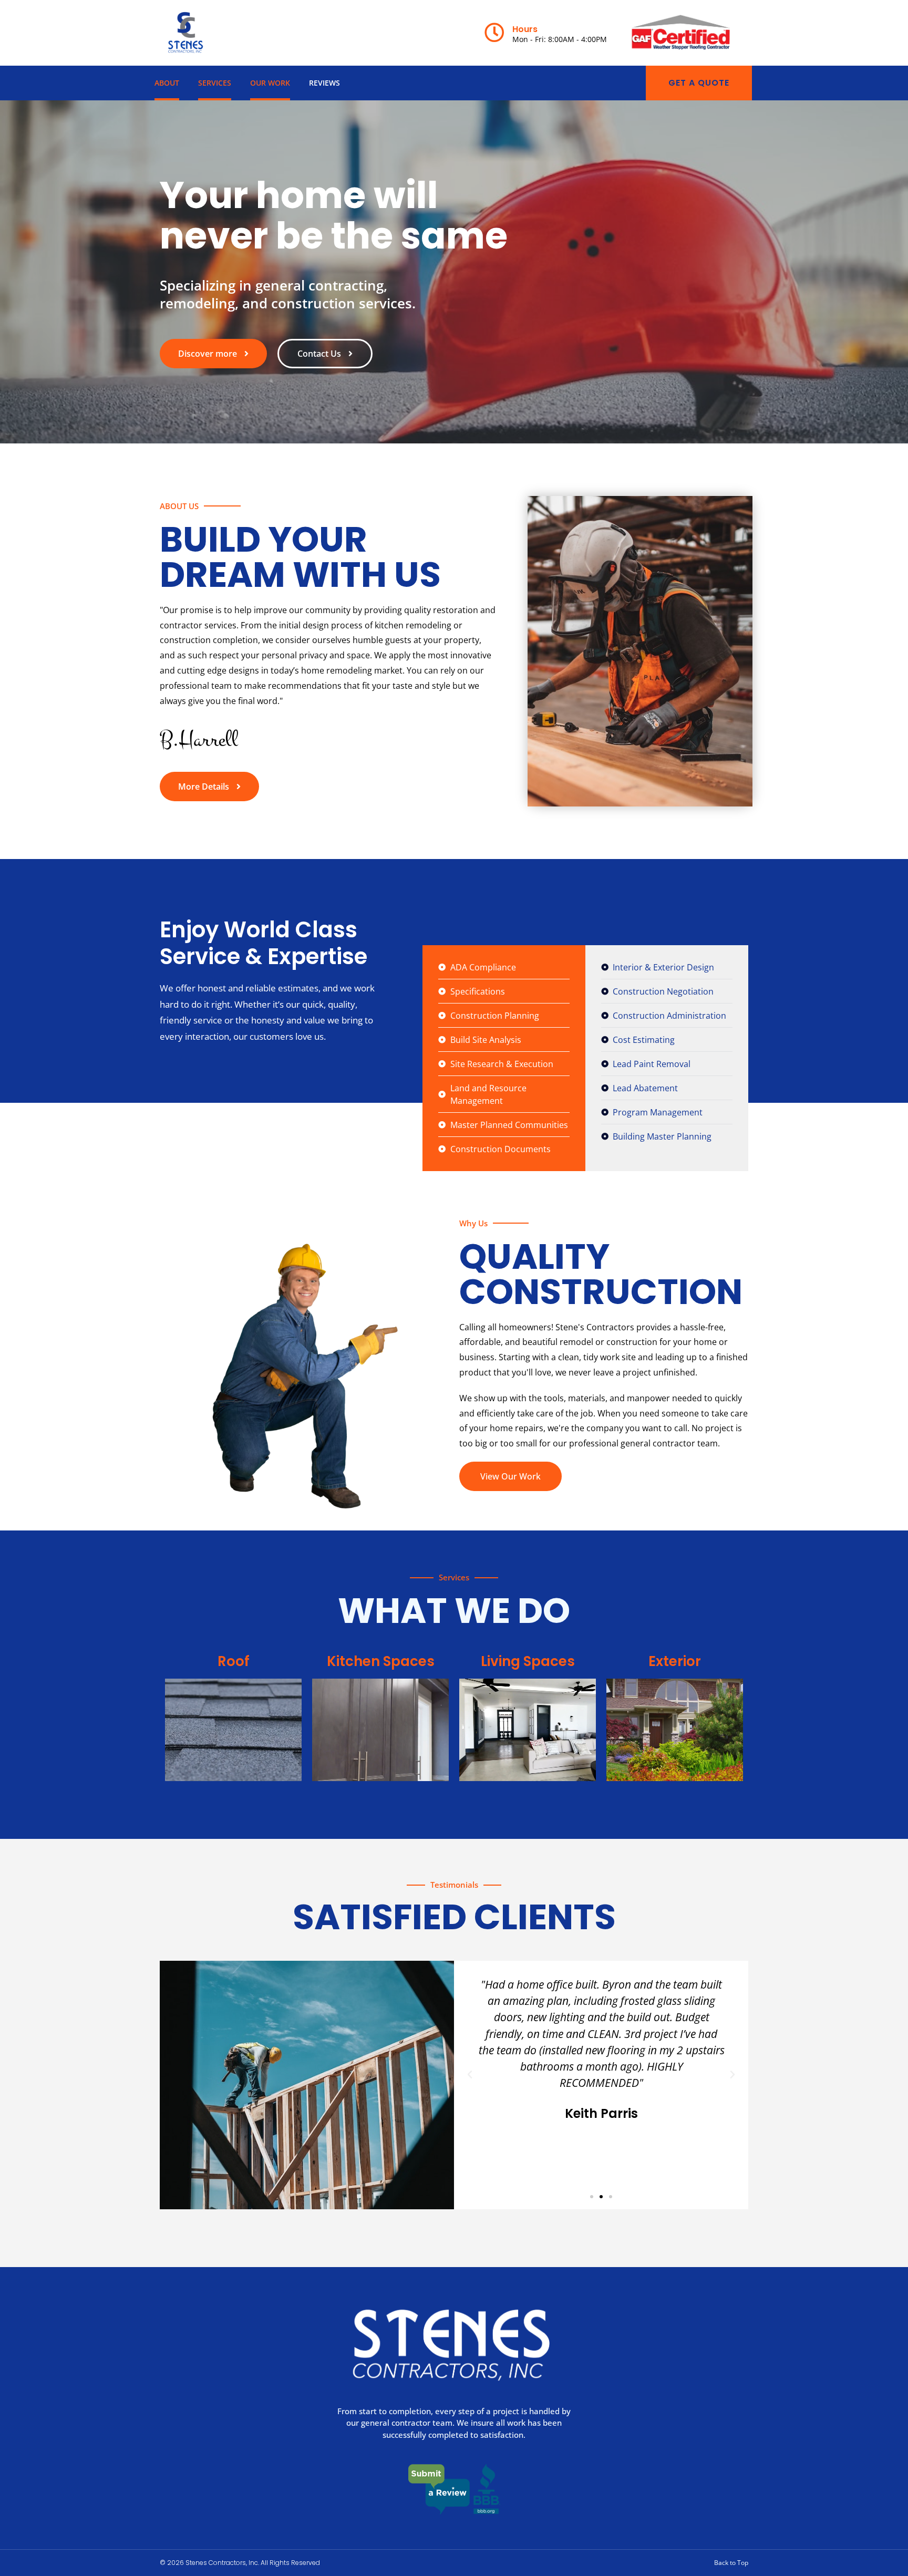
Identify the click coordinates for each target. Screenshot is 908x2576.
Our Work (270, 83)
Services (215, 83)
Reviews (324, 83)
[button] (470, 2075)
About (167, 83)
